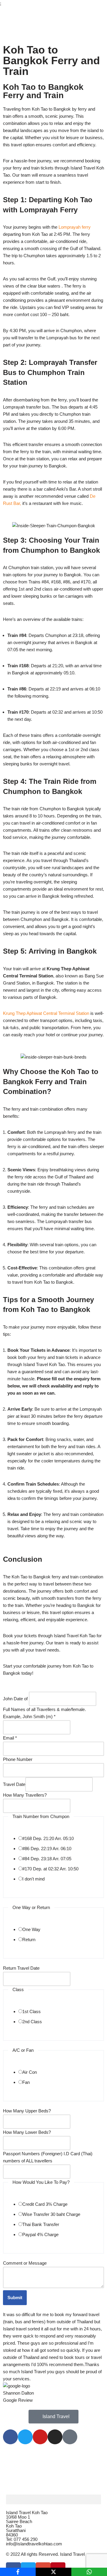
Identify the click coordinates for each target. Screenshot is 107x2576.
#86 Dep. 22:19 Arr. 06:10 (47, 1849)
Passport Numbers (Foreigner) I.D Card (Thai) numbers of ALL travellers (48, 2157)
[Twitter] (25, 2437)
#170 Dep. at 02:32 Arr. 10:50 (50, 1869)
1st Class (32, 2011)
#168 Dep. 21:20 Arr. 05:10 (48, 1838)
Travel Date (14, 1784)
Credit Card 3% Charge (45, 2204)
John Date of (15, 1699)
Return (29, 1940)
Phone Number (18, 1759)
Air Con (30, 2072)
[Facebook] (10, 2437)
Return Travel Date (21, 1968)
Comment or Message (25, 2263)
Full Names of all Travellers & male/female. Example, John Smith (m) (44, 1713)
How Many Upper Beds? (27, 2111)
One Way (31, 1929)
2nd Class (32, 2022)
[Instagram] (55, 2437)
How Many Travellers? (25, 1795)
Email (10, 1738)
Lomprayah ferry (75, 227)
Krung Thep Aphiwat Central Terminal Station (46, 1013)
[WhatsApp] (89, 2572)
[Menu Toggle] (53, 36)
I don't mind (33, 1879)
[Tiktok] (70, 2437)
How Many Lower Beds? (27, 2132)
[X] (53, 2572)
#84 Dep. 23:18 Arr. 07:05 (47, 1859)
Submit (15, 2298)
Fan (26, 2082)
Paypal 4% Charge (40, 2234)
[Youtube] (40, 2437)
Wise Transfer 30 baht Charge (51, 2214)
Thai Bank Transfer (41, 2224)
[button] (53, 2499)
